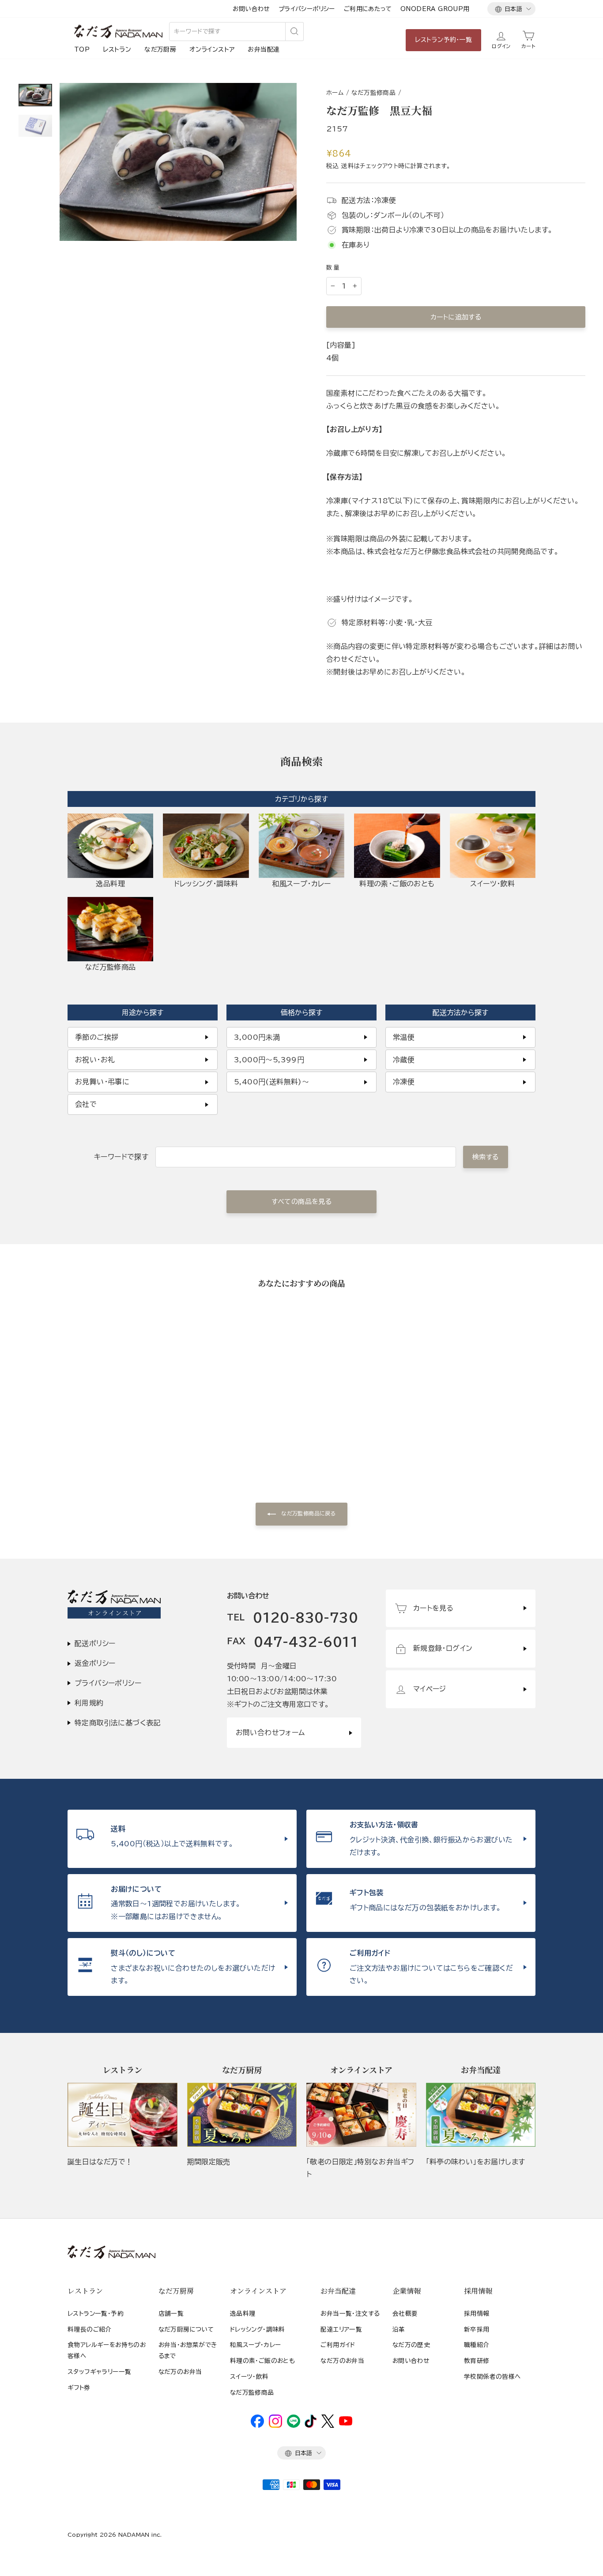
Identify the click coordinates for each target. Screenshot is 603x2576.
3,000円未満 (257, 1037)
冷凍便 (404, 1082)
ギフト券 (79, 2388)
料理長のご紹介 (90, 2329)
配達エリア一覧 (341, 2329)
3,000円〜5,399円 (269, 1060)
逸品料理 (243, 2314)
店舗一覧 (171, 2314)
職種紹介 (477, 2345)
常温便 (404, 1037)
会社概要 (405, 2314)
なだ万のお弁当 (180, 2372)
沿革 (399, 2329)
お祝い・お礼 (95, 1060)
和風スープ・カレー (256, 2345)
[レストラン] (122, 2115)
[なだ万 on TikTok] (311, 2426)
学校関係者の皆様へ (492, 2377)
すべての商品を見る (302, 1202)
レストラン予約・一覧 (443, 40)
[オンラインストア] (361, 2115)
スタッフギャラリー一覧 (99, 2372)
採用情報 (477, 2314)
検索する (486, 1157)
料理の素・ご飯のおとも (262, 2361)
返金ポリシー (95, 1663)
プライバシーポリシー (307, 9)
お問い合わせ (251, 9)
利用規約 (89, 1703)
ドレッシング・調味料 (258, 2329)
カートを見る (433, 1608)
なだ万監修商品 (373, 93)
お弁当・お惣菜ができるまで (188, 2350)
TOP (82, 49)
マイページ (430, 1689)
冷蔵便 (404, 1060)
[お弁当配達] (481, 2115)
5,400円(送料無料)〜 (271, 1082)
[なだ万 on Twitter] (328, 2426)
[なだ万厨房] (242, 2115)
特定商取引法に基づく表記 (118, 1723)
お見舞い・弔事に (102, 1082)
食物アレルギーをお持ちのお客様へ (107, 2350)
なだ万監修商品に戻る (308, 1513)
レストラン (117, 49)
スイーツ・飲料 (249, 2377)
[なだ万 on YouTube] (346, 2423)
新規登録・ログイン (443, 1648)
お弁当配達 (264, 49)
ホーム (335, 93)
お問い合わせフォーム (270, 1732)
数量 (334, 268)
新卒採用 (477, 2329)
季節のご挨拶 (97, 1037)
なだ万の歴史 (411, 2345)
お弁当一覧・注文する (350, 2314)
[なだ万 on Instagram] (275, 2426)
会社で (86, 1104)
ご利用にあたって (368, 9)
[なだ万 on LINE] (294, 2426)
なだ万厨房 (160, 49)
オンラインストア (212, 49)
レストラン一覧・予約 (96, 2314)
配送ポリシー (95, 1643)
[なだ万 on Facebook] (257, 2426)
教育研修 (477, 2361)
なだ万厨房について (186, 2329)
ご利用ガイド (338, 2345)
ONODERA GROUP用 (435, 9)
